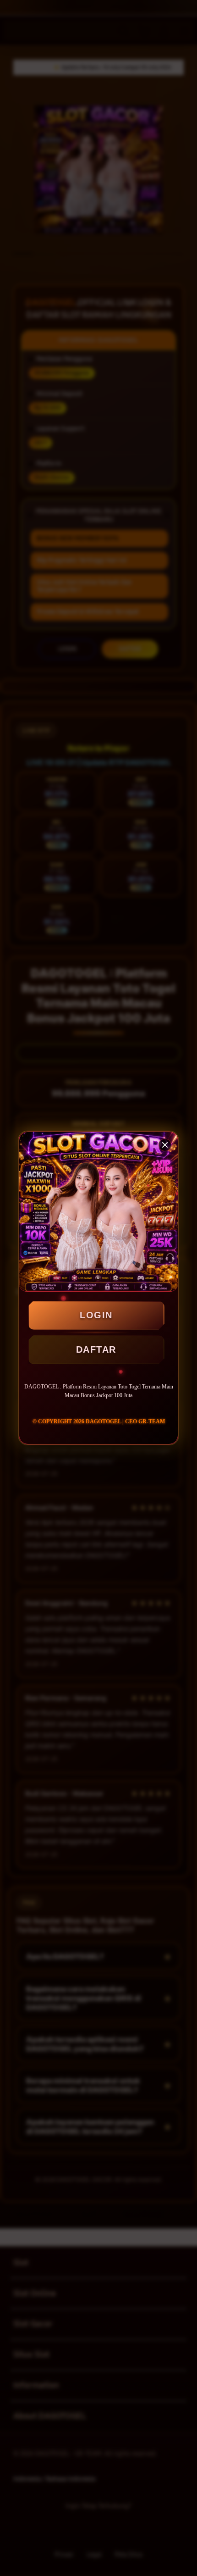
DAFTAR (96, 1349)
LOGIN (96, 1315)
